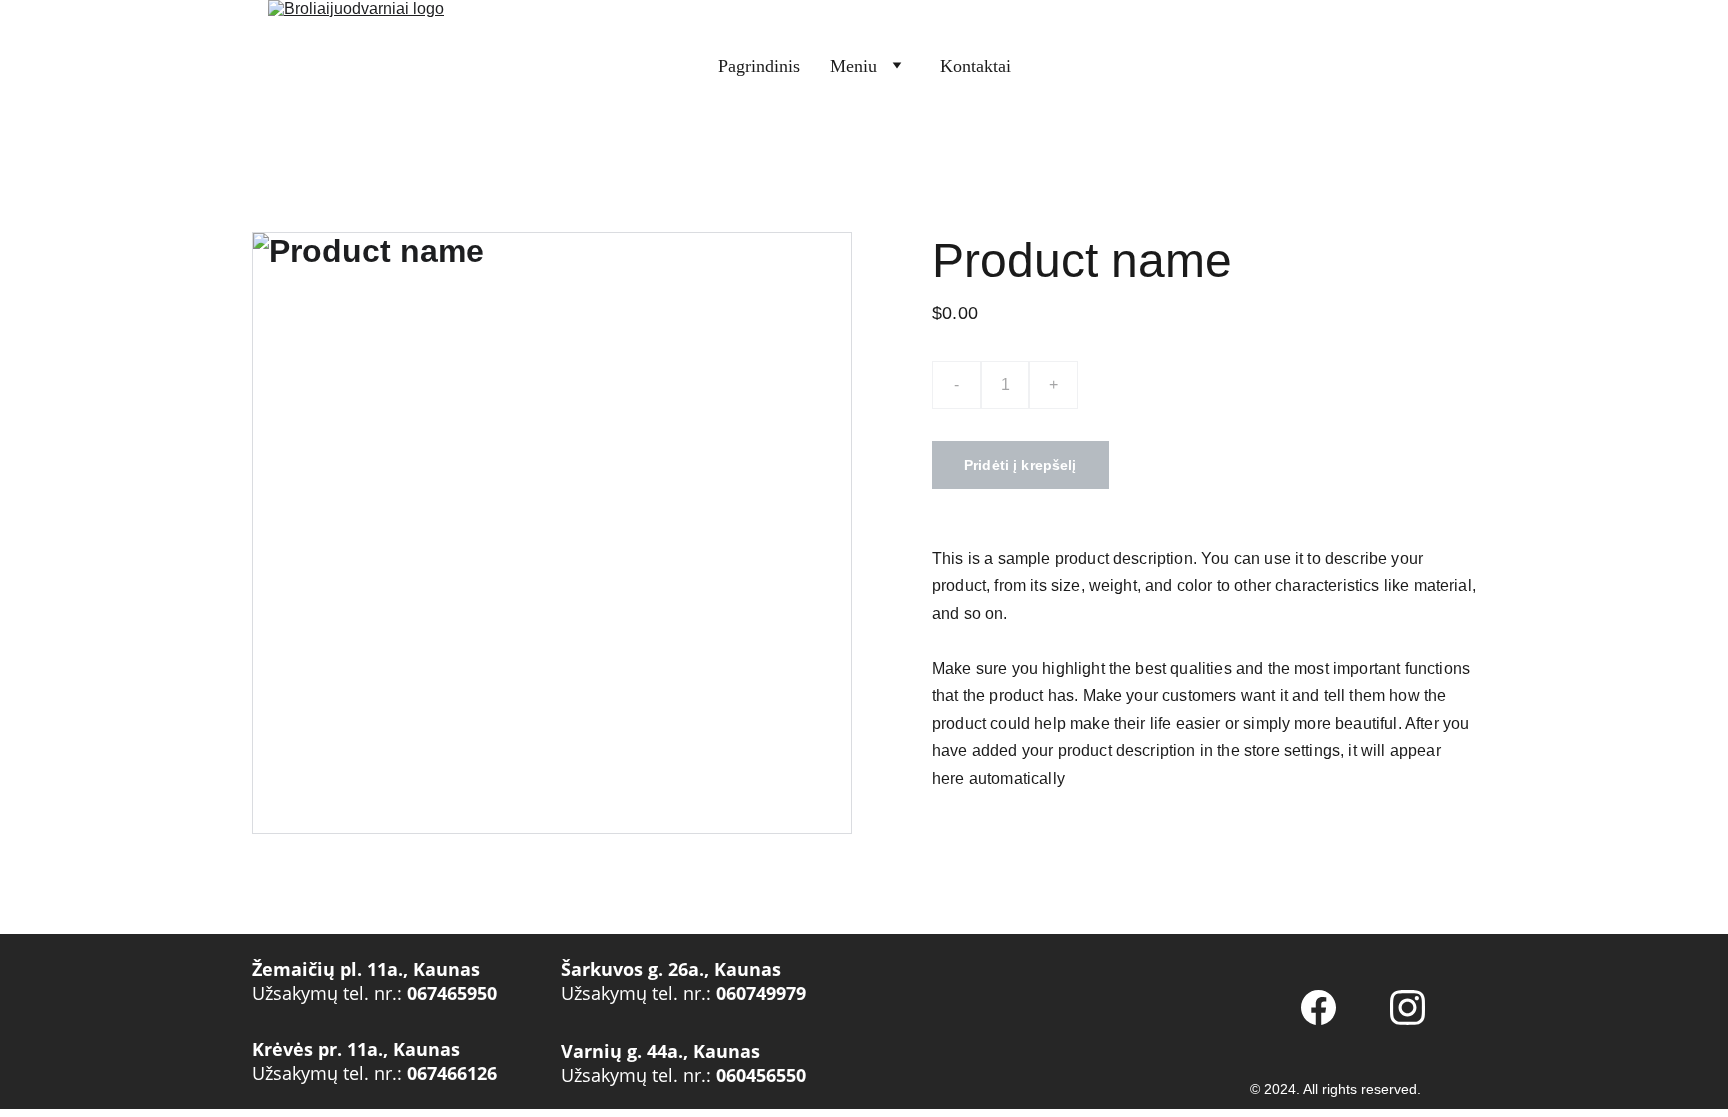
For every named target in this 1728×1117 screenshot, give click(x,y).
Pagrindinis (759, 66)
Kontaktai (975, 66)
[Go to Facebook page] (1318, 1007)
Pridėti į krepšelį (1020, 465)
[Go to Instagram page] (1407, 1007)
